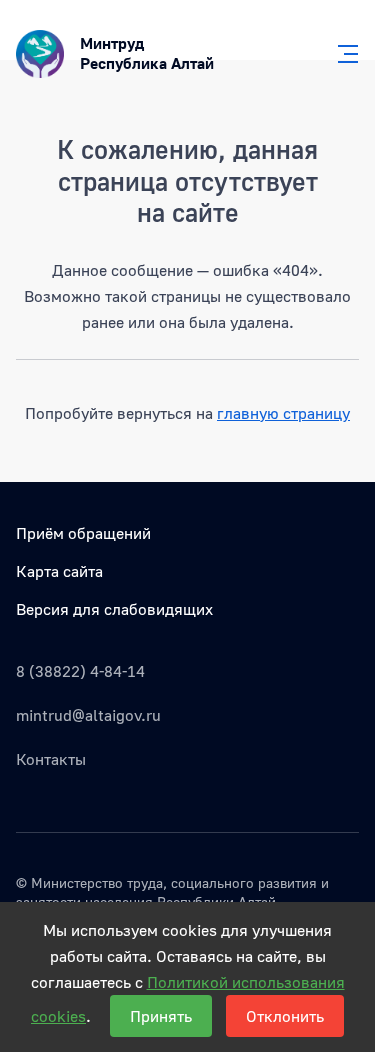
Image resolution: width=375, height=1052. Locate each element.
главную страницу (283, 413)
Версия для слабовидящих (114, 609)
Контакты (51, 759)
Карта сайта (59, 571)
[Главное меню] (342, 54)
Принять (161, 1016)
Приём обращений (83, 533)
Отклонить (285, 1016)
